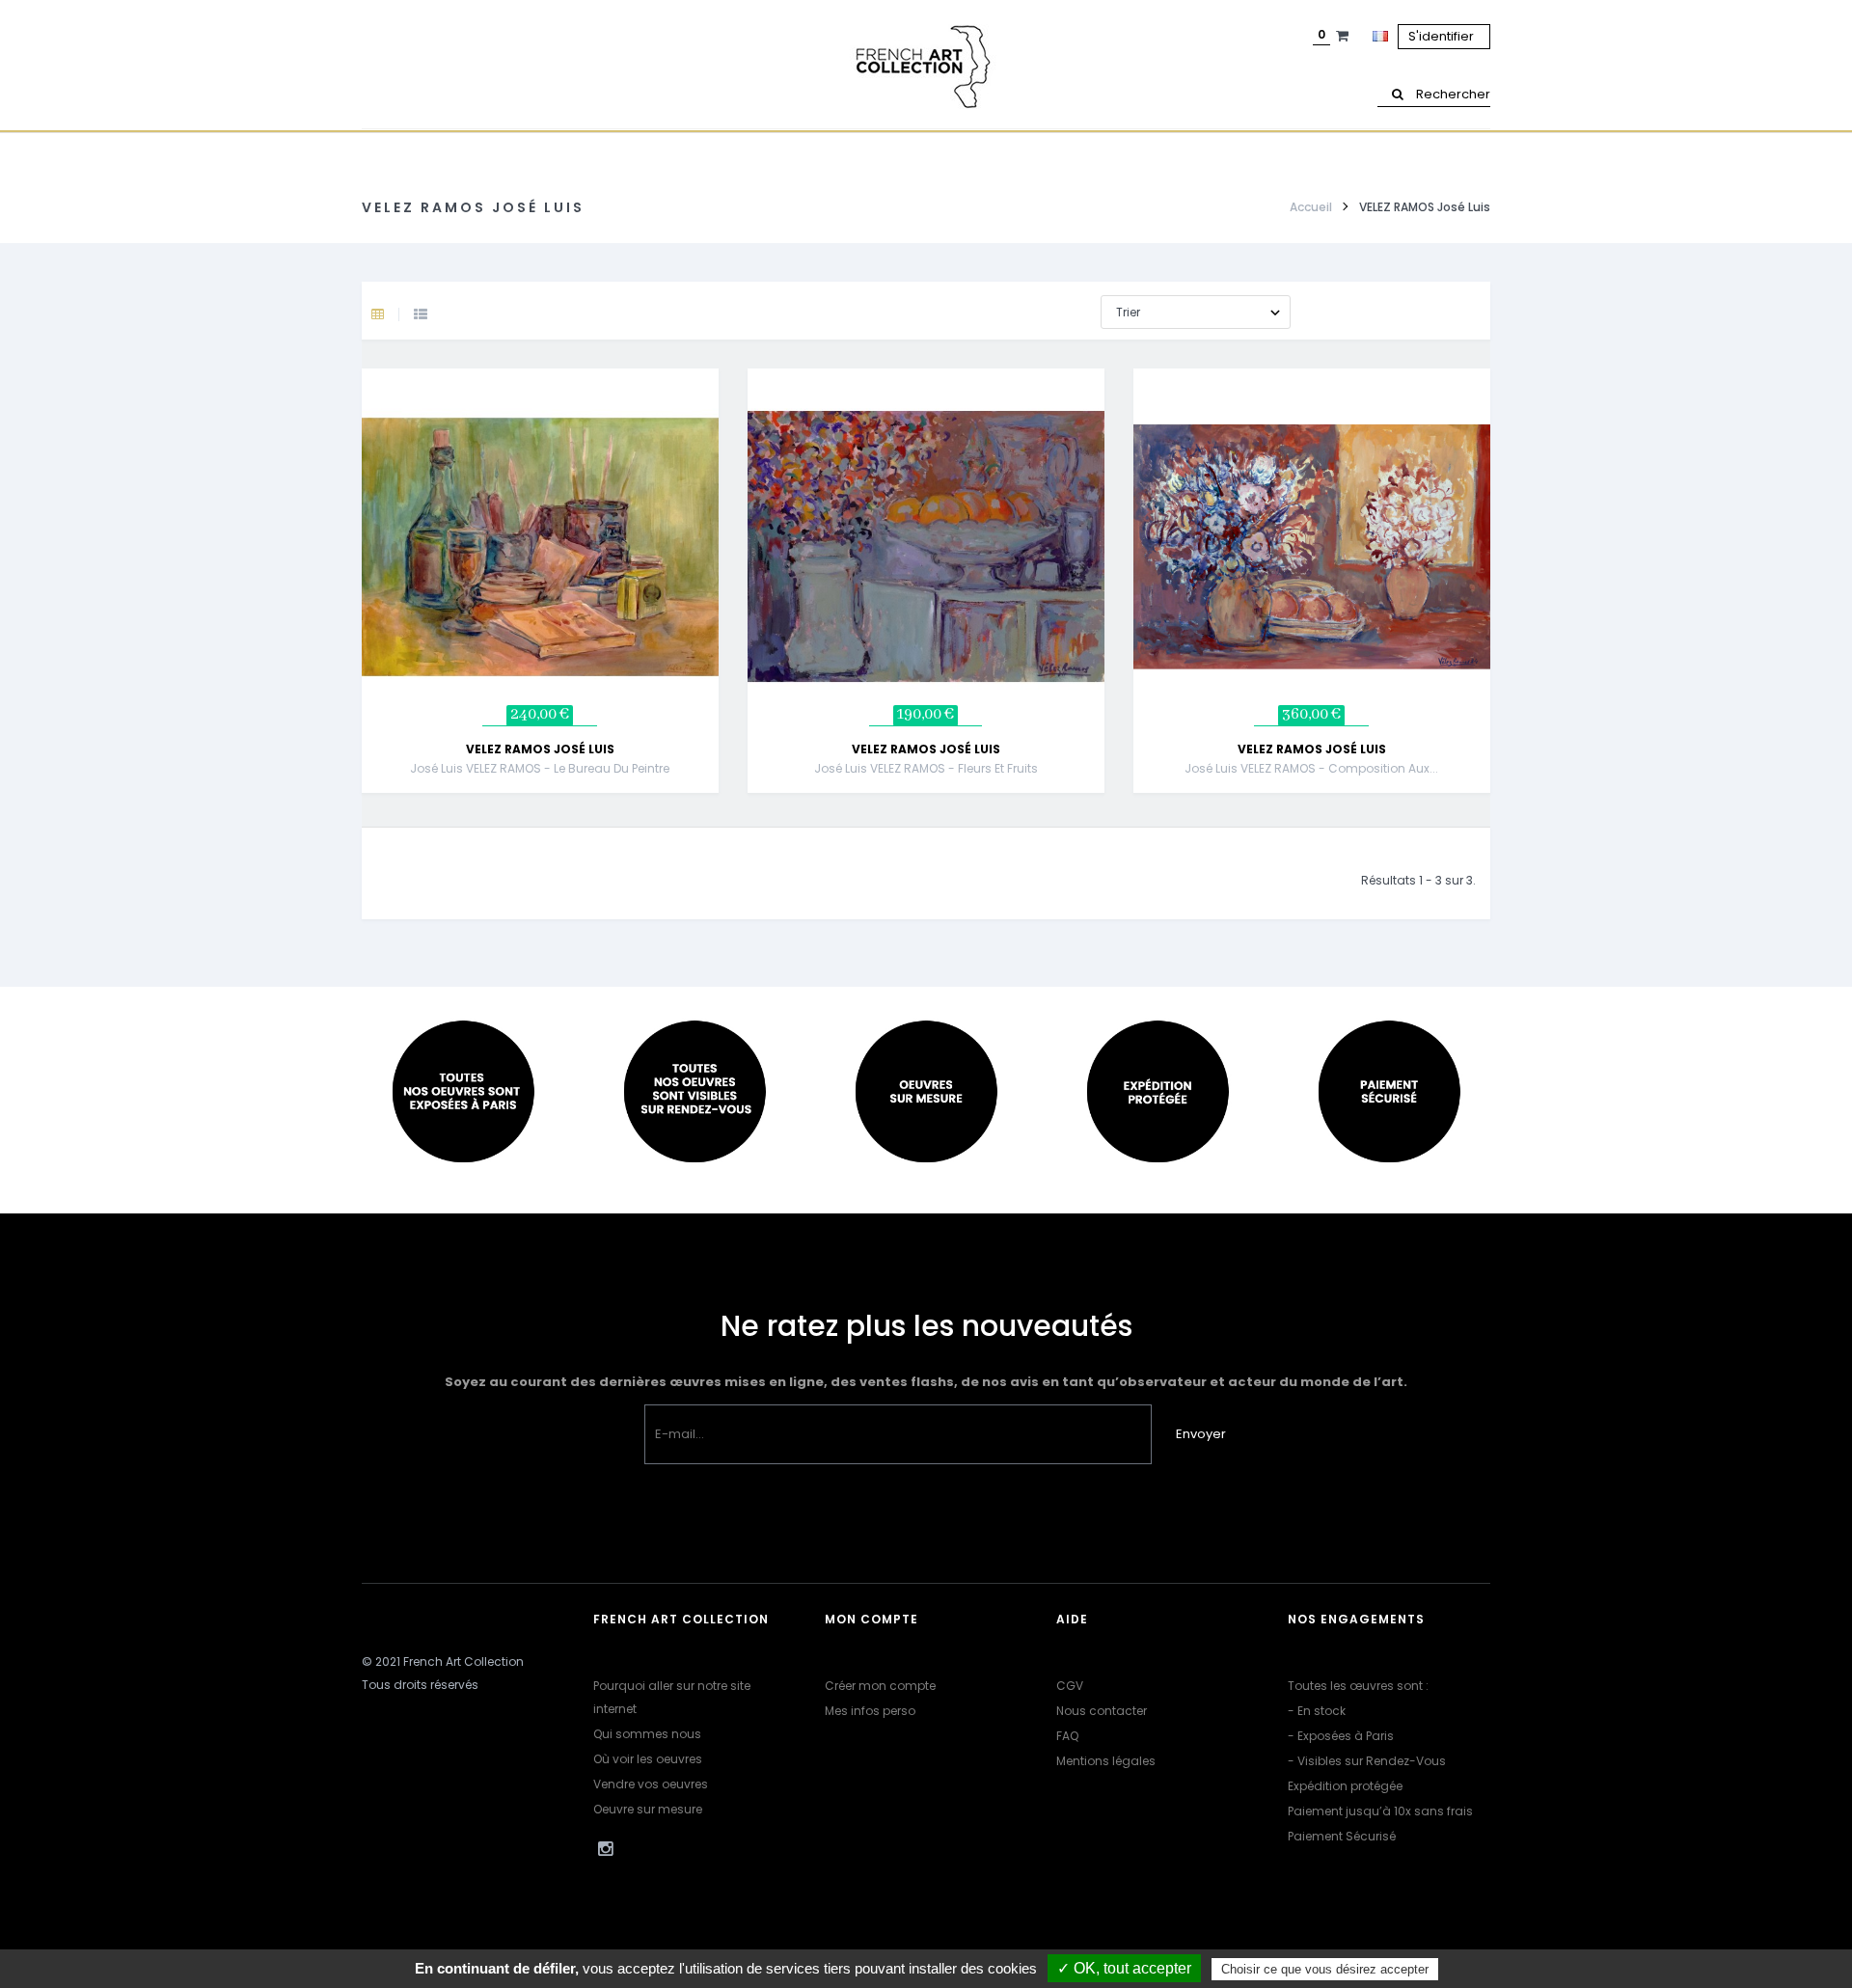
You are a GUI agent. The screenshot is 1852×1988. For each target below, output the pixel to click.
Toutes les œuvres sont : (1358, 1686)
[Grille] (393, 315)
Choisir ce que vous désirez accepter (1325, 1969)
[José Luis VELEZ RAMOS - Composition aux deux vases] (1312, 546)
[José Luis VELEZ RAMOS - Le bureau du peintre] (540, 546)
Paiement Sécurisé (1342, 1836)
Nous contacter (1102, 1711)
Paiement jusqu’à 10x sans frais (1380, 1811)
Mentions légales (1106, 1761)
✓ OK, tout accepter (1124, 1968)
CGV (1070, 1686)
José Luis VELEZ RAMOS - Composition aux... (1311, 768)
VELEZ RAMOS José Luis (540, 749)
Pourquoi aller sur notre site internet (672, 1697)
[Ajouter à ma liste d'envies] (722, 521)
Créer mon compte (880, 1686)
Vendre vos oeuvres (651, 1784)
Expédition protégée (1345, 1786)
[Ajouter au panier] (722, 424)
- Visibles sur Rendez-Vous (1367, 1761)
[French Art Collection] (926, 68)
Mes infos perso (870, 1711)
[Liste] (421, 315)
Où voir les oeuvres (648, 1759)
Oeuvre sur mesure (648, 1809)
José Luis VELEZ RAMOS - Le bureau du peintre (540, 768)
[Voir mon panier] (1345, 36)
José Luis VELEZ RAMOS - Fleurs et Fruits (926, 768)
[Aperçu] (722, 473)
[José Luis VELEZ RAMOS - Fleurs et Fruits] (926, 546)
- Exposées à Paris (1341, 1736)
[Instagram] (605, 1849)
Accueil (1311, 207)
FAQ (1067, 1736)
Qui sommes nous (647, 1734)
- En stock (1317, 1711)
